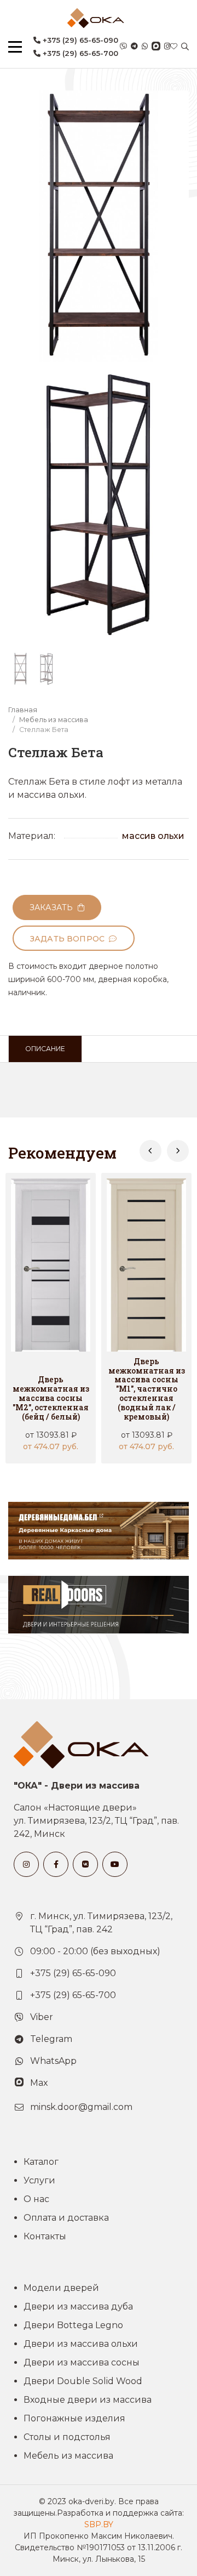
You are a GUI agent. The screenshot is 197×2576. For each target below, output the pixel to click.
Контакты (45, 2236)
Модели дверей (61, 2288)
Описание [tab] (45, 1049)
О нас (36, 2199)
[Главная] (96, 18)
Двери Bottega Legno (73, 2325)
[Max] (156, 47)
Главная (23, 710)
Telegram (51, 2039)
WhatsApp (53, 2061)
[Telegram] (134, 47)
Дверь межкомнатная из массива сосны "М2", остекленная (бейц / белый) (51, 1398)
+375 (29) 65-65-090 (79, 40)
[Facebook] (56, 1864)
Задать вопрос (69, 939)
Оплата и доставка (66, 2218)
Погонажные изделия (74, 2418)
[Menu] (15, 47)
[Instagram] (167, 47)
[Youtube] (115, 1864)
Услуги (39, 2180)
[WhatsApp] (145, 47)
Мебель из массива (54, 720)
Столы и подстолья (67, 2437)
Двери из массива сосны (82, 2362)
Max (39, 2083)
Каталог (41, 2162)
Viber (42, 2017)
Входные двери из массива (88, 2400)
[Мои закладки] (174, 47)
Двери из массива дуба (78, 2307)
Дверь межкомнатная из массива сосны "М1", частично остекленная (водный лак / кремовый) (147, 1389)
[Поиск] (185, 47)
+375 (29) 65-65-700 (79, 53)
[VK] (85, 1864)
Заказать (54, 907)
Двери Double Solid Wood (83, 2381)
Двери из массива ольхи (81, 2344)
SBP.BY (99, 2524)
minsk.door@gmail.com (81, 2107)
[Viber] (123, 47)
